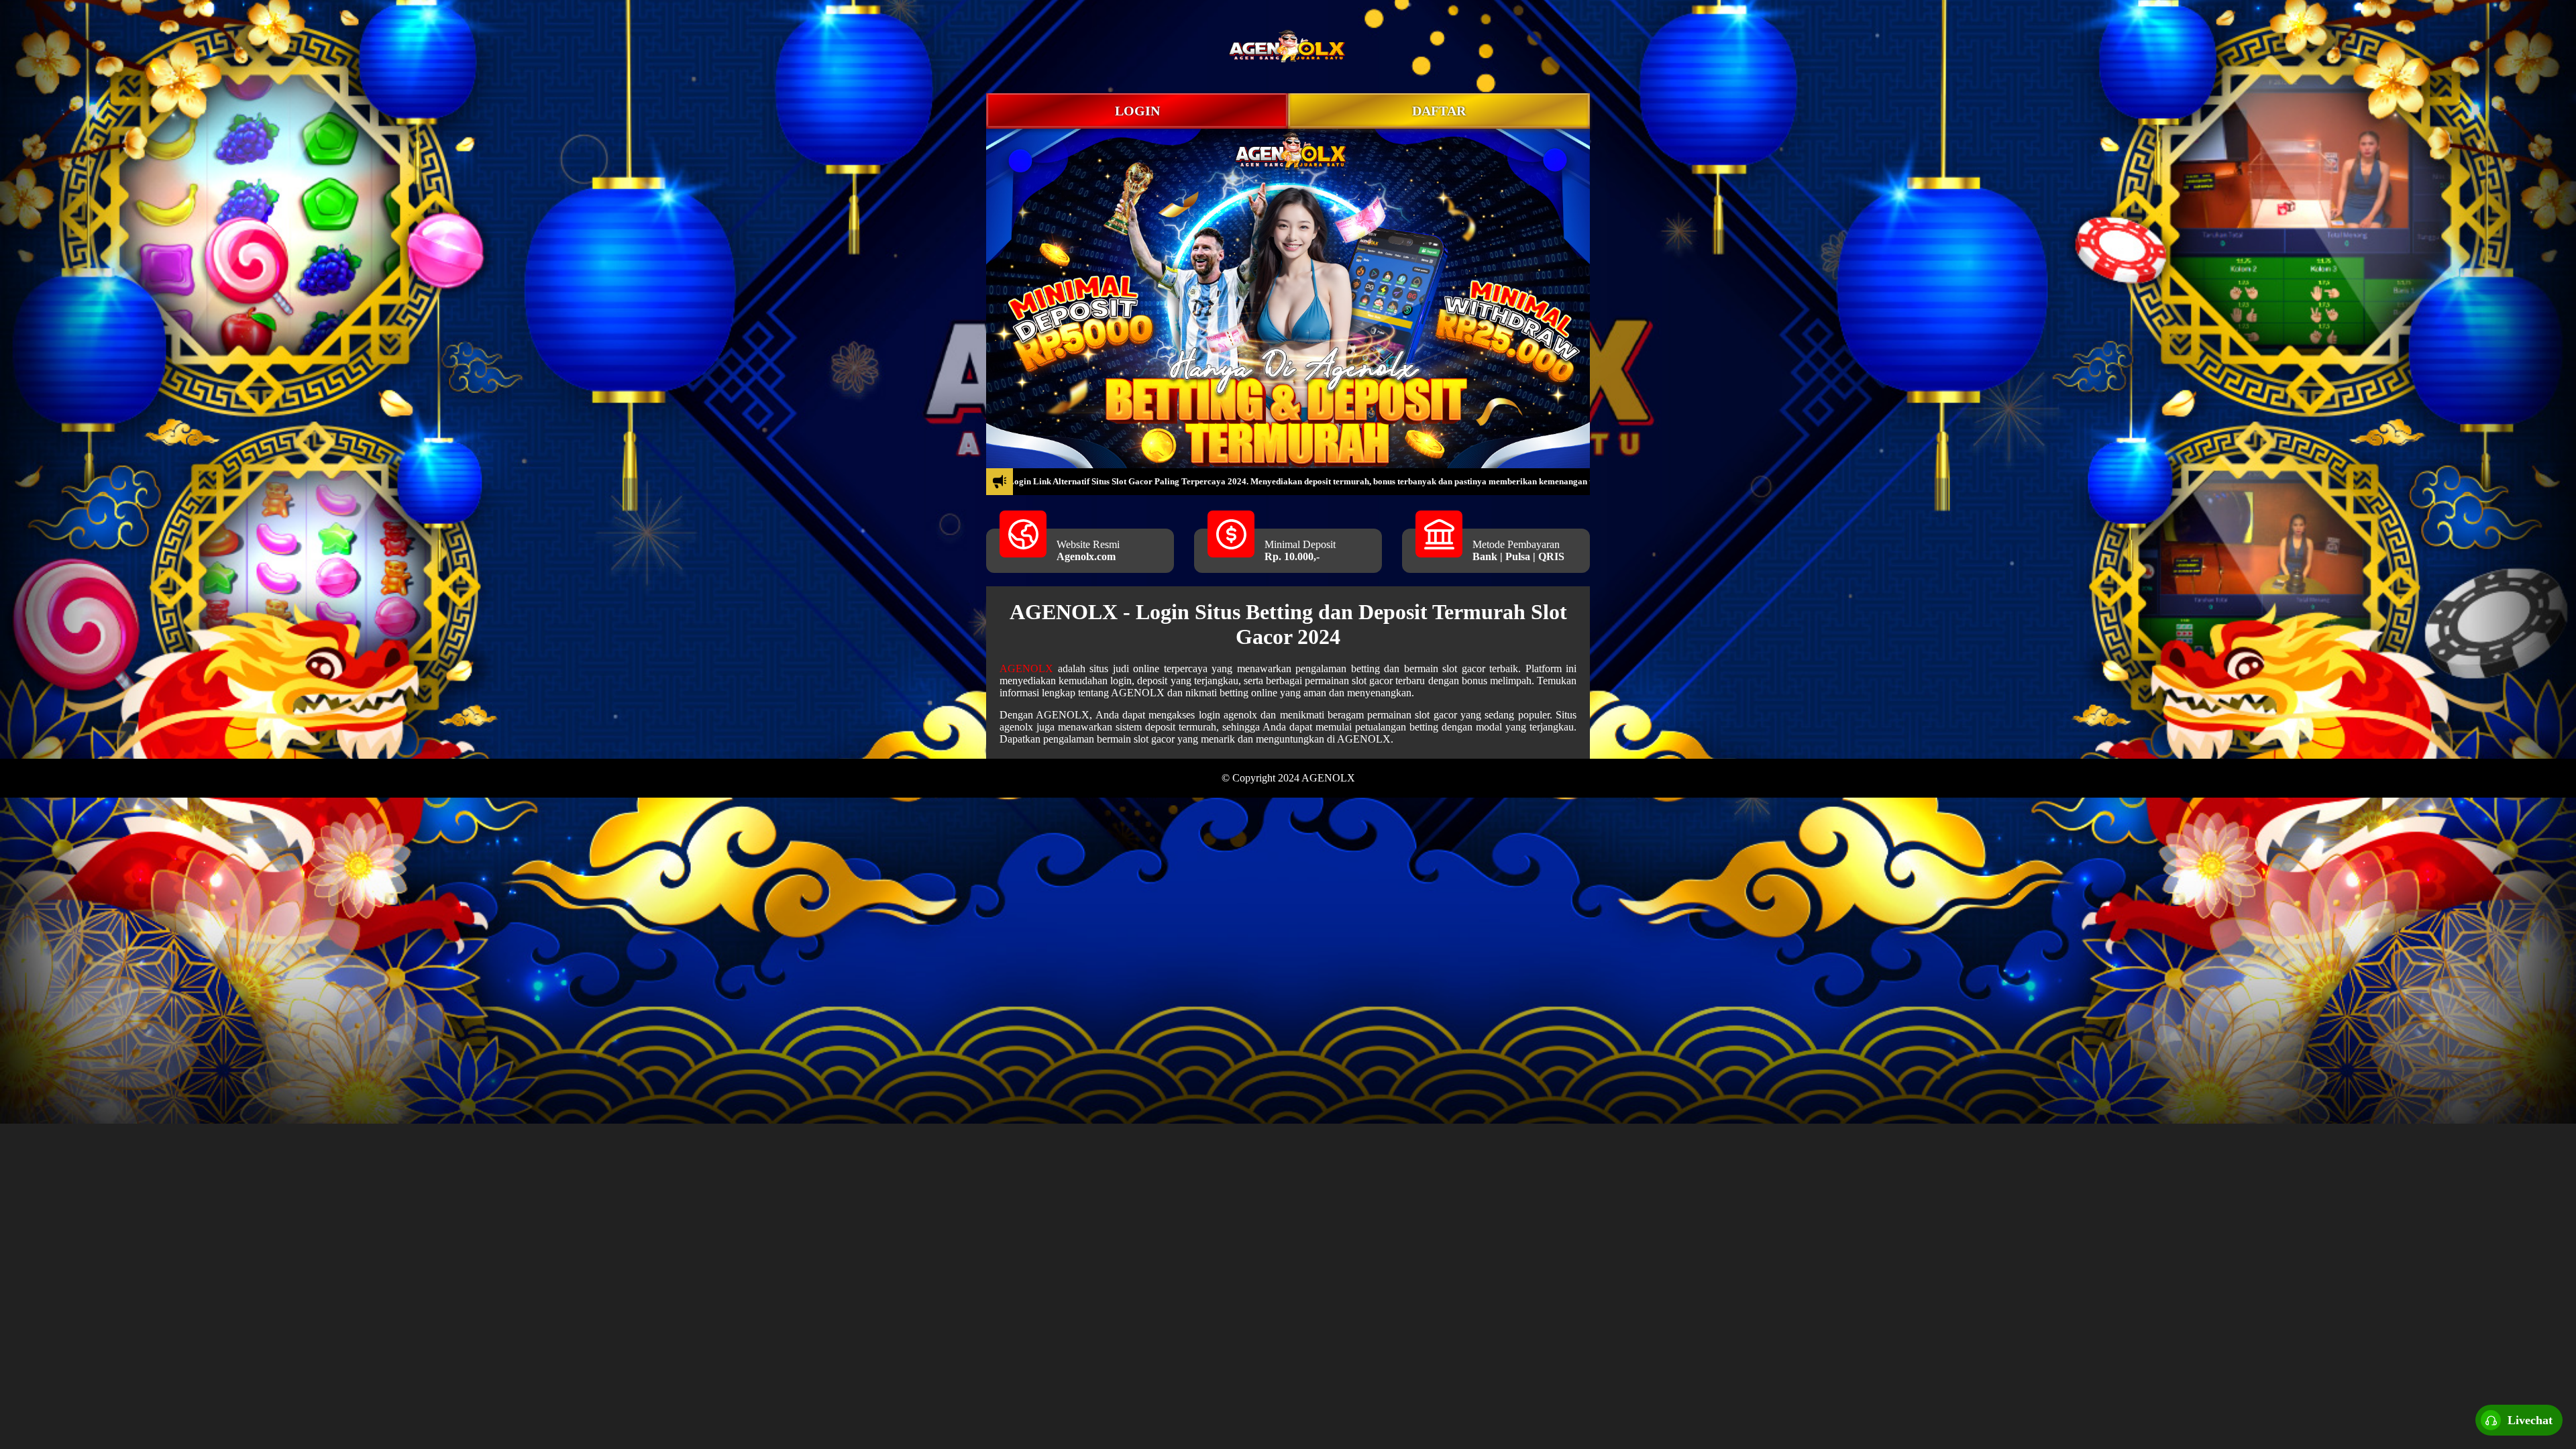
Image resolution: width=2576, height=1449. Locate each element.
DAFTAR (1439, 111)
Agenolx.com (1086, 556)
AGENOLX (1026, 668)
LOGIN (1137, 111)
